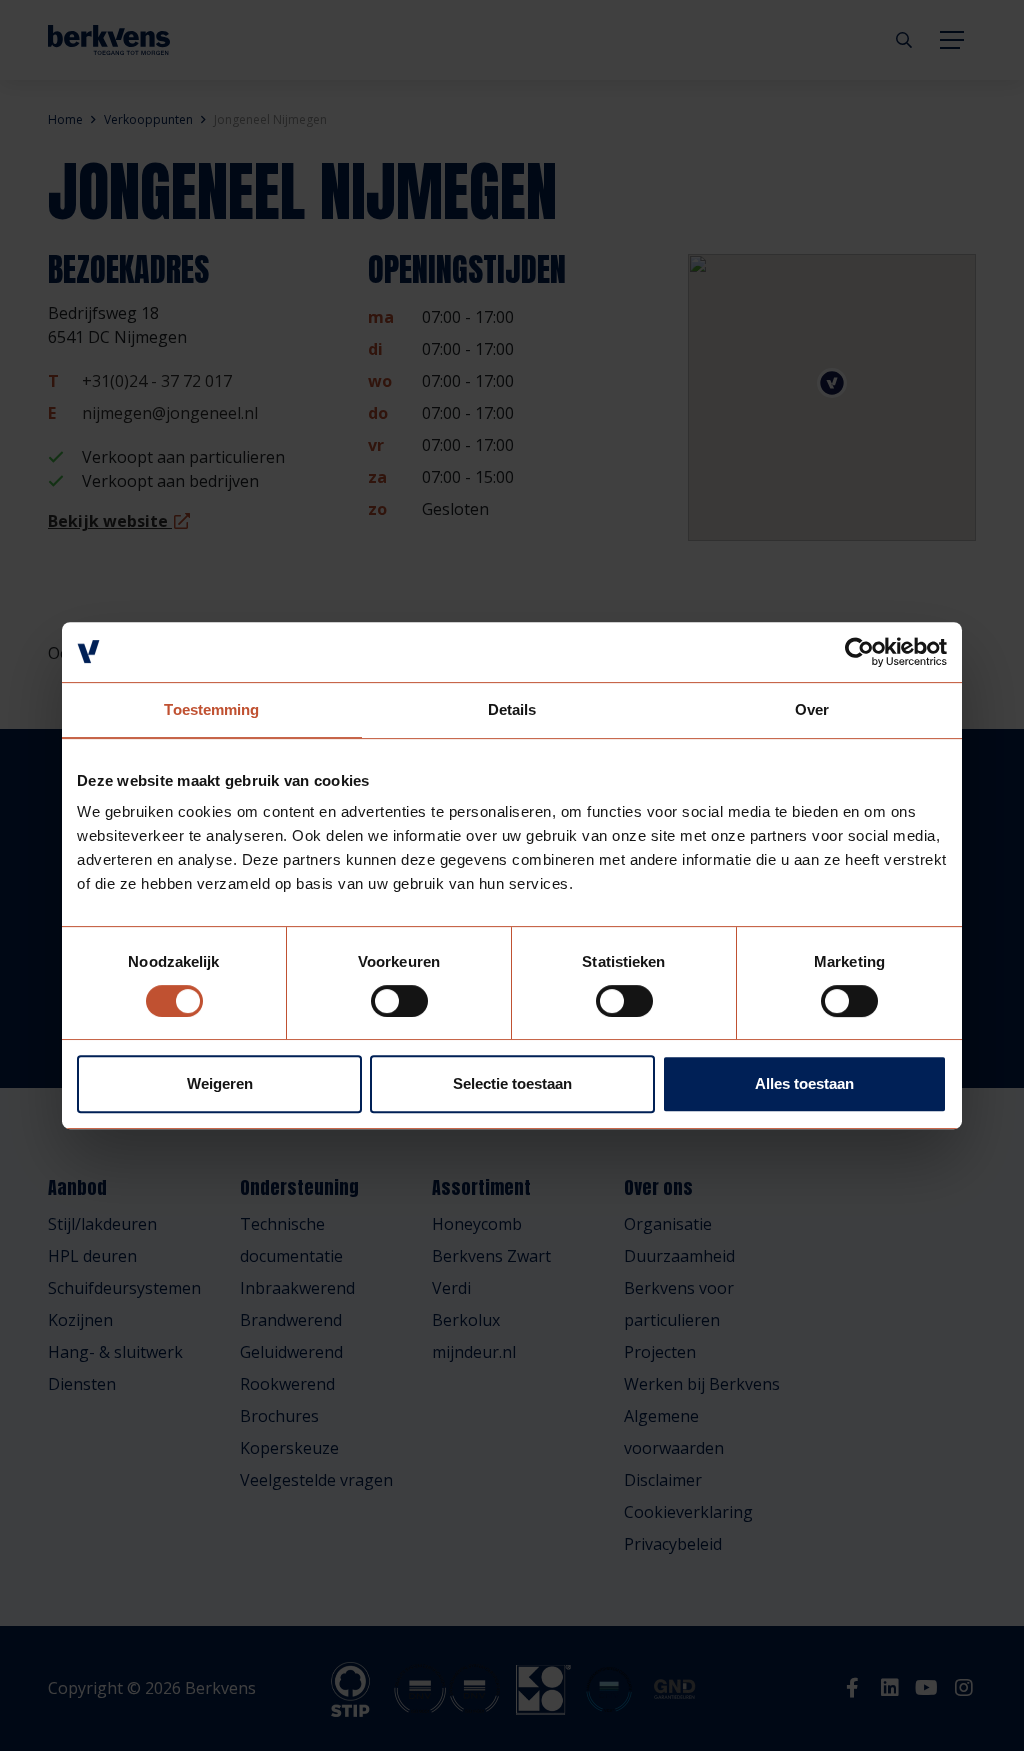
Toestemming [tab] (211, 709)
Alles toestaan (804, 1083)
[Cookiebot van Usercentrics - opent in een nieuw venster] (859, 652)
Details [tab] (512, 709)
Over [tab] (812, 709)
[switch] (399, 1001)
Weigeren (220, 1083)
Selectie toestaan (512, 1083)
